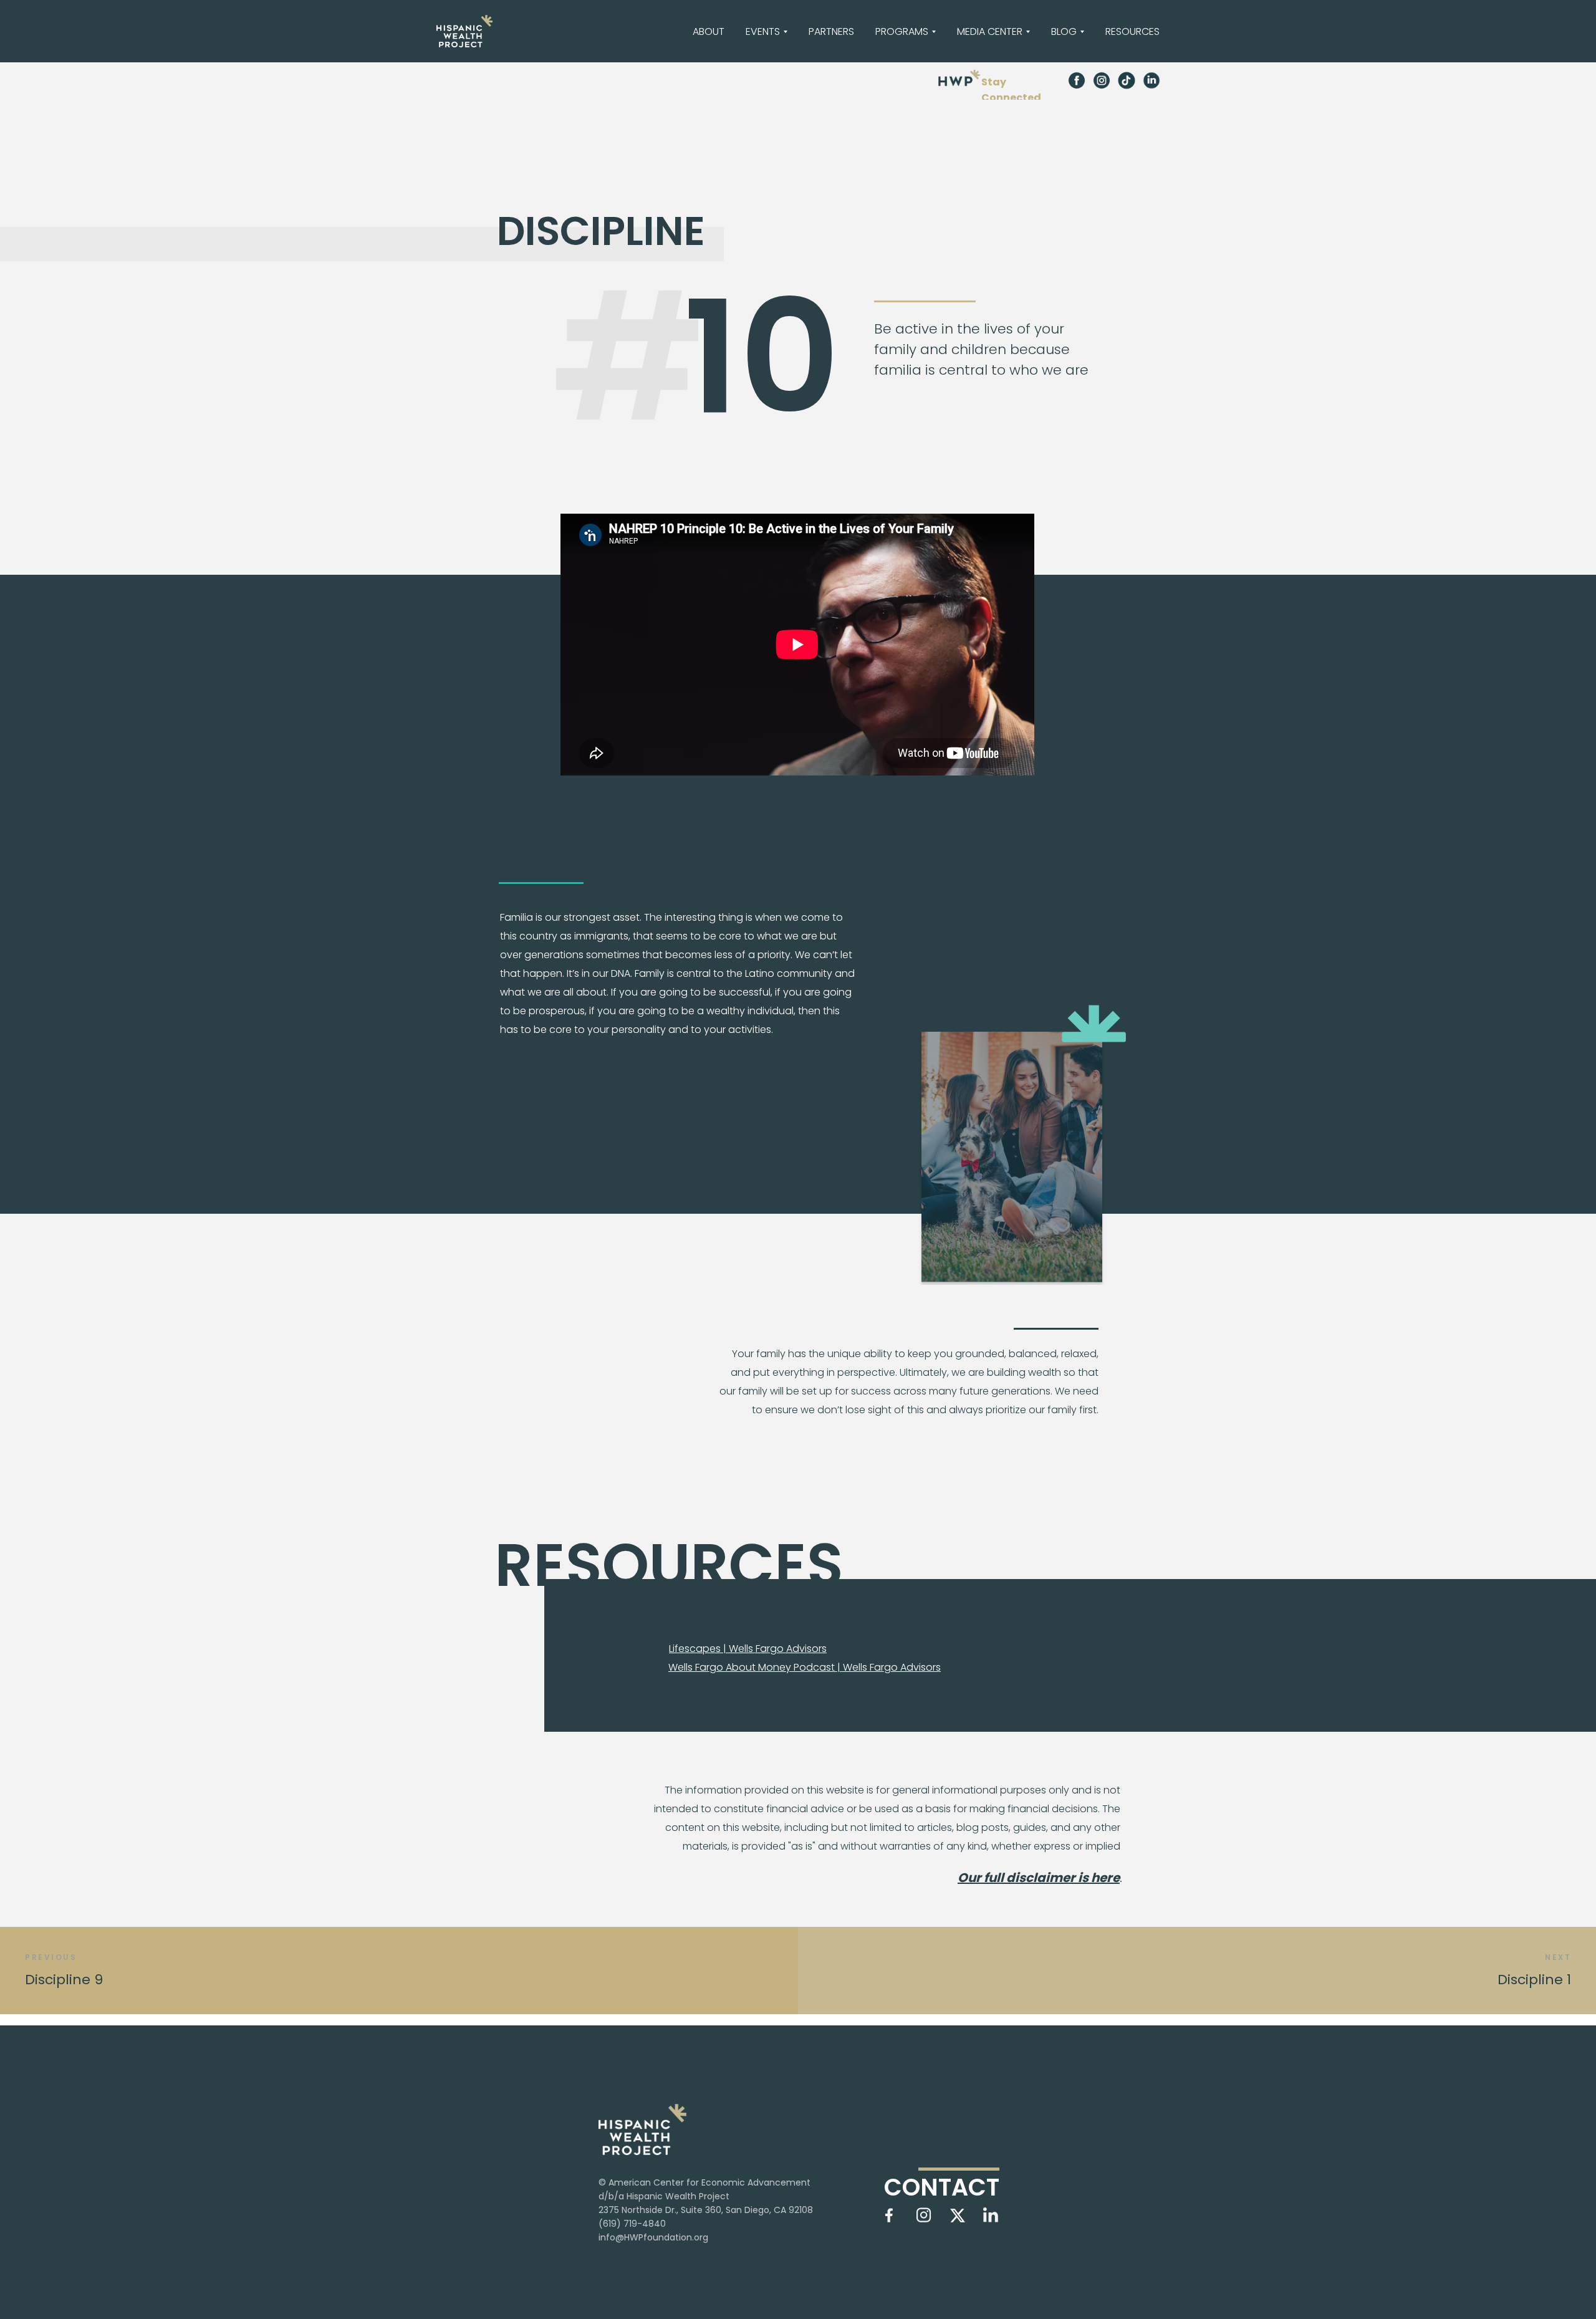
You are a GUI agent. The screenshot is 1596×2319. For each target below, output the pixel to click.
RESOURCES (1132, 31)
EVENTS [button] (763, 31)
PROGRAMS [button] (902, 31)
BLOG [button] (1064, 31)
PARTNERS (831, 31)
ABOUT (709, 31)
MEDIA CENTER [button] (990, 31)
